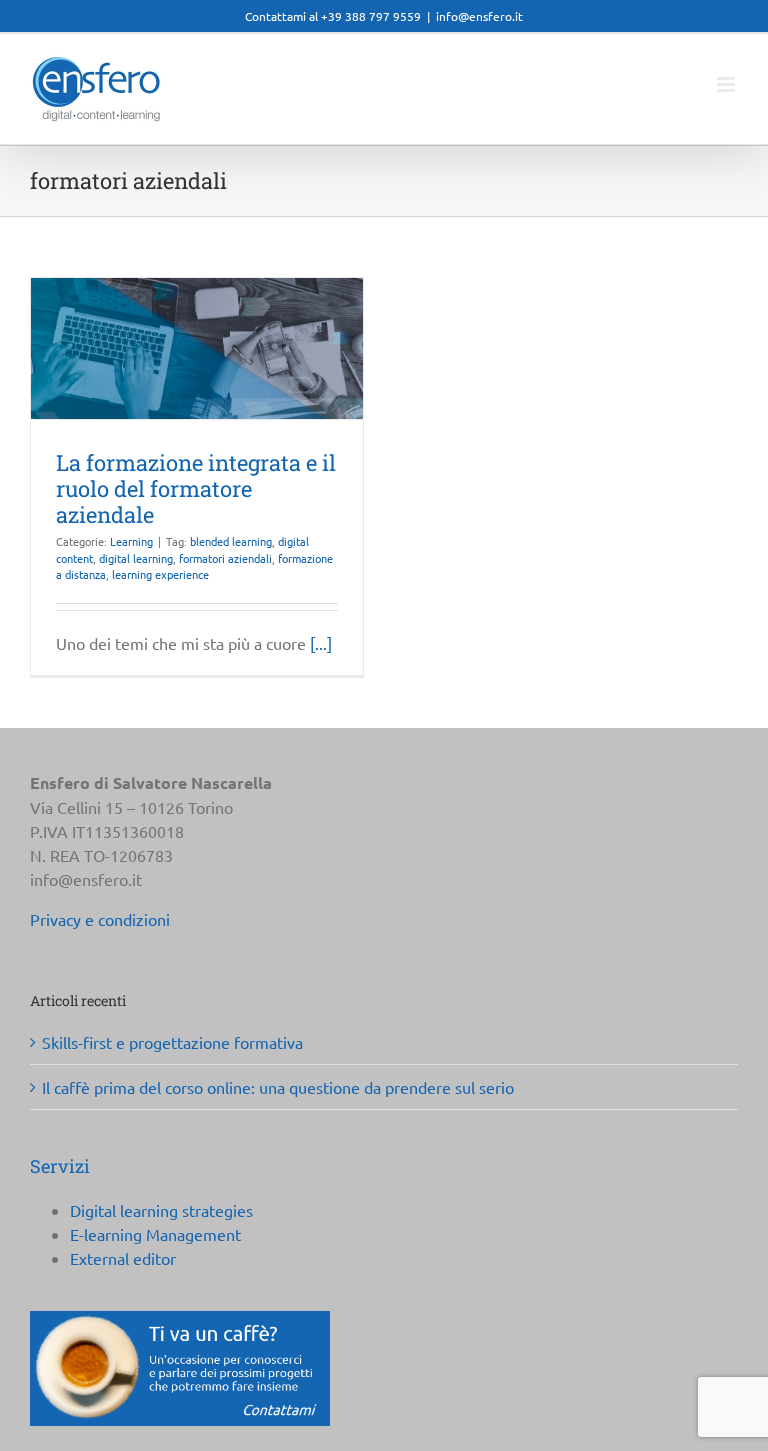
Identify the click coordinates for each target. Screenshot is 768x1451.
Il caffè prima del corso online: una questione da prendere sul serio (278, 1087)
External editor (123, 1258)
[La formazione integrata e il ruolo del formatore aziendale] (197, 348)
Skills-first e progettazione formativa (172, 1042)
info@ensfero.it (479, 16)
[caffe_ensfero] (180, 1319)
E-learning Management (155, 1234)
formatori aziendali (225, 558)
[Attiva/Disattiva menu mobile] (727, 84)
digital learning (136, 558)
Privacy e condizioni (100, 919)
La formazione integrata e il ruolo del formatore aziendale (196, 488)
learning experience (160, 574)
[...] (321, 643)
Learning (131, 541)
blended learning (231, 541)
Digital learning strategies (161, 1210)
